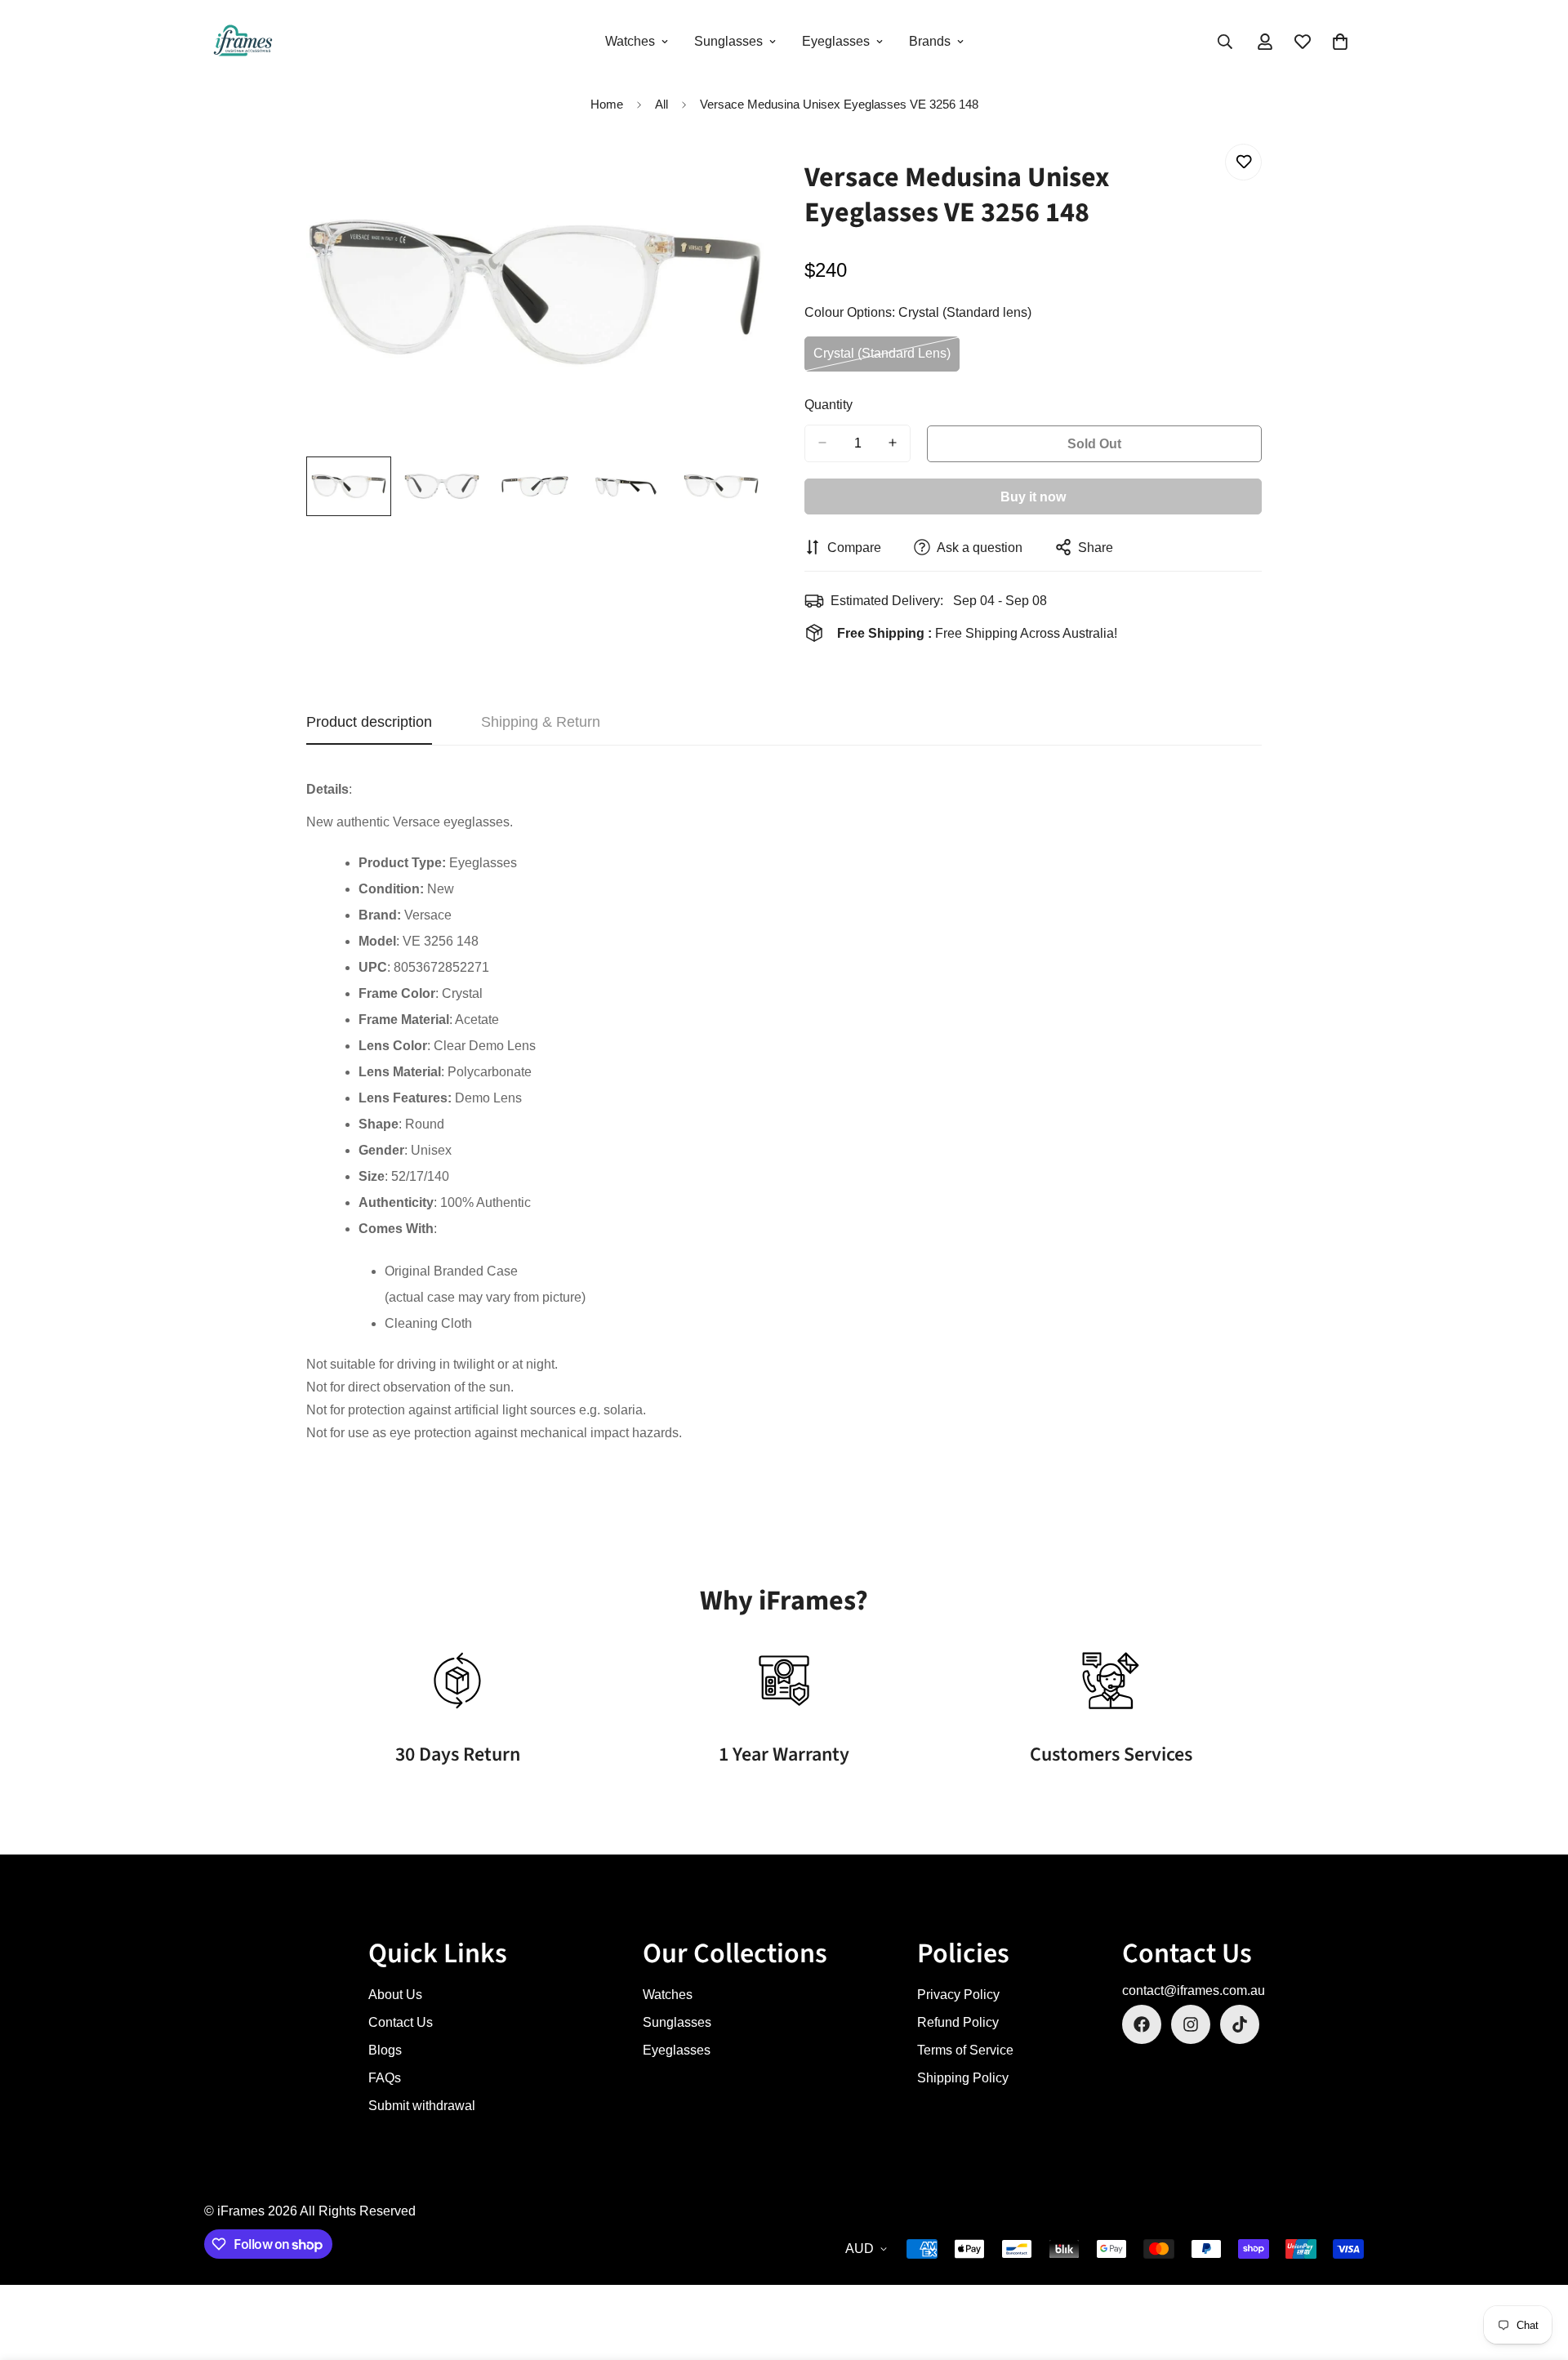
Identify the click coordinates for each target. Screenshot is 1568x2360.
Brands (930, 41)
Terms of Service (965, 2050)
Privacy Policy (958, 1995)
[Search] (1225, 42)
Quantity (829, 404)
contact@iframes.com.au (1194, 1990)
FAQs (385, 2078)
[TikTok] (1240, 2024)
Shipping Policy (963, 2078)
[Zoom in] (729, 174)
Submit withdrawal (422, 2106)
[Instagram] (1191, 2024)
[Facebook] (1142, 2024)
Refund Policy (958, 2022)
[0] (1340, 42)
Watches (630, 41)
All (661, 104)
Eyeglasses (836, 41)
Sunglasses (728, 41)
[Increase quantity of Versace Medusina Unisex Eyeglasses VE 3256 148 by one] (893, 443)
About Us (395, 1995)
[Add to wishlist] (1243, 162)
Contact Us (401, 2022)
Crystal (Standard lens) (883, 359)
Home (607, 104)
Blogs (385, 2050)
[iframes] (243, 42)
